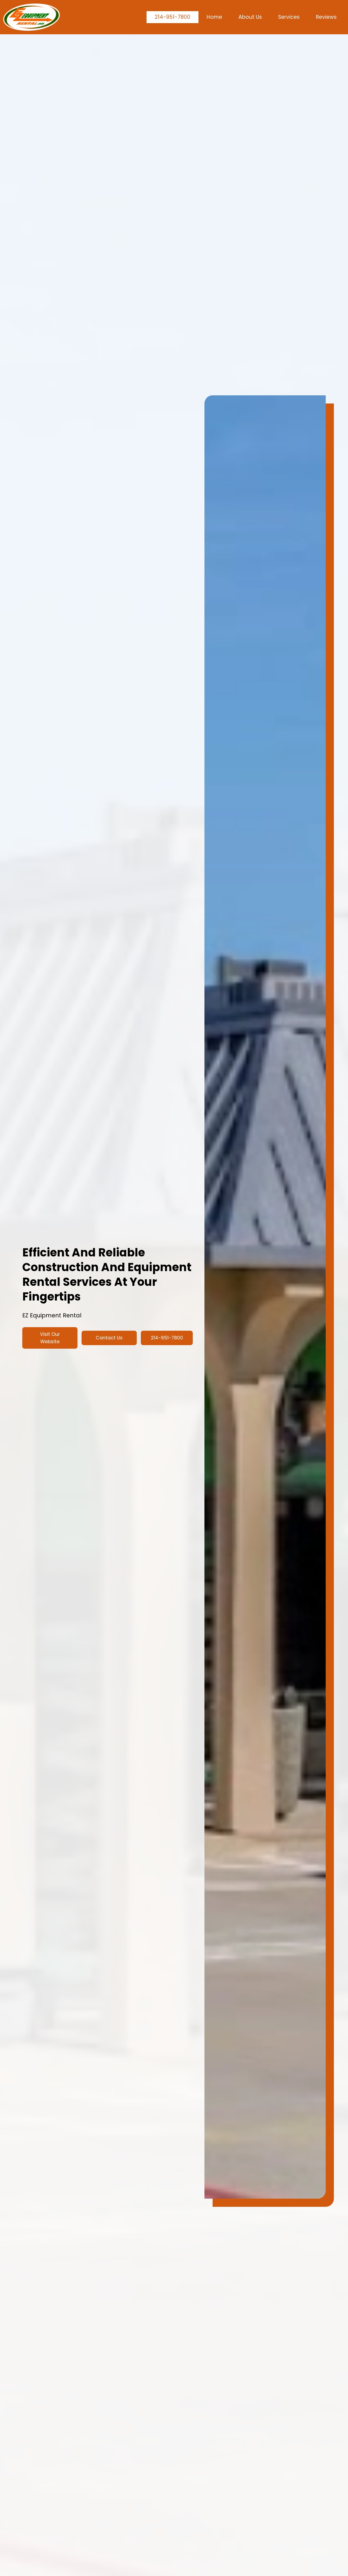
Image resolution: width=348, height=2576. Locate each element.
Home (214, 17)
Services (289, 17)
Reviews (326, 17)
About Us (250, 17)
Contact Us (109, 1338)
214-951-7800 (173, 17)
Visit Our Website (50, 1338)
